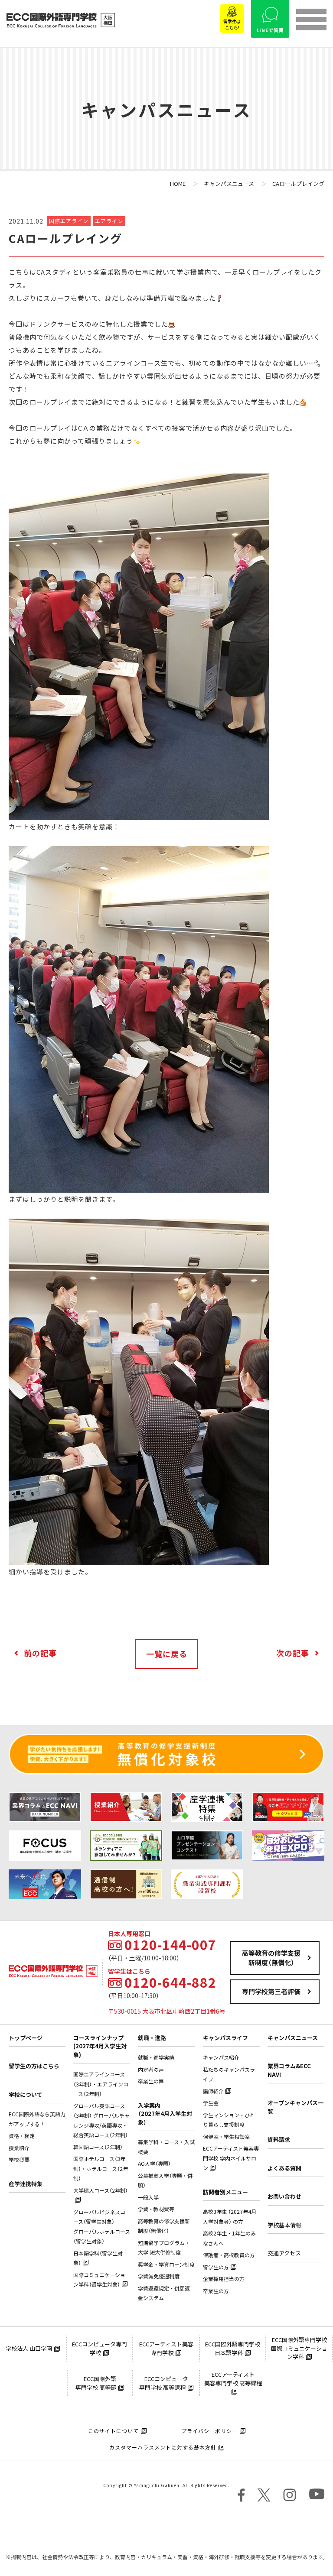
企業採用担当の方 (224, 2279)
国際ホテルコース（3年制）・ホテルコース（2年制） (101, 2169)
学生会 (211, 2103)
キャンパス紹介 (221, 2057)
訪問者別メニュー (225, 2192)
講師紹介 (213, 2091)
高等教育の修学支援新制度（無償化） (271, 1958)
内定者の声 (151, 2070)
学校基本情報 (284, 2225)
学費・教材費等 (156, 2209)
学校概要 (19, 2160)
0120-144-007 (170, 1945)
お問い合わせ (284, 2196)
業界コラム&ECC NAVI (289, 2070)
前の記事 (40, 1653)
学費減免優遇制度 (159, 2276)
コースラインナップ (100, 2046)
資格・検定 (22, 2136)
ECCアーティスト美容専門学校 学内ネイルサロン (231, 2158)
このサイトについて (113, 2431)
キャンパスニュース (293, 2038)
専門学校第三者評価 (271, 1992)
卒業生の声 (151, 2081)
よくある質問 (284, 2168)
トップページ (26, 2038)
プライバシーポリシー (209, 2431)
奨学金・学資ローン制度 (166, 2265)
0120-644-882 (170, 1982)
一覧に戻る (167, 1654)
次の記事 (293, 1653)
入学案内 (165, 2114)
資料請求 (279, 2140)
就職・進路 (152, 2038)
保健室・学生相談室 (226, 2137)
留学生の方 (216, 2267)
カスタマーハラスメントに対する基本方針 (163, 2447)
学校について (26, 2094)
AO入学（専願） (154, 2164)
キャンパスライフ (225, 2038)
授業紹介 (19, 2148)
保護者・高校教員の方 (229, 2255)
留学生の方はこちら (34, 2066)
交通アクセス (284, 2253)
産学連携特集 (26, 2184)
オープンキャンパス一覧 (295, 2107)
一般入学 (148, 2197)
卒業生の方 (216, 2291)
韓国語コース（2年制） (98, 2147)
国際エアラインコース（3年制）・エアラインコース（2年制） (101, 2084)
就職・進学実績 (156, 2057)
